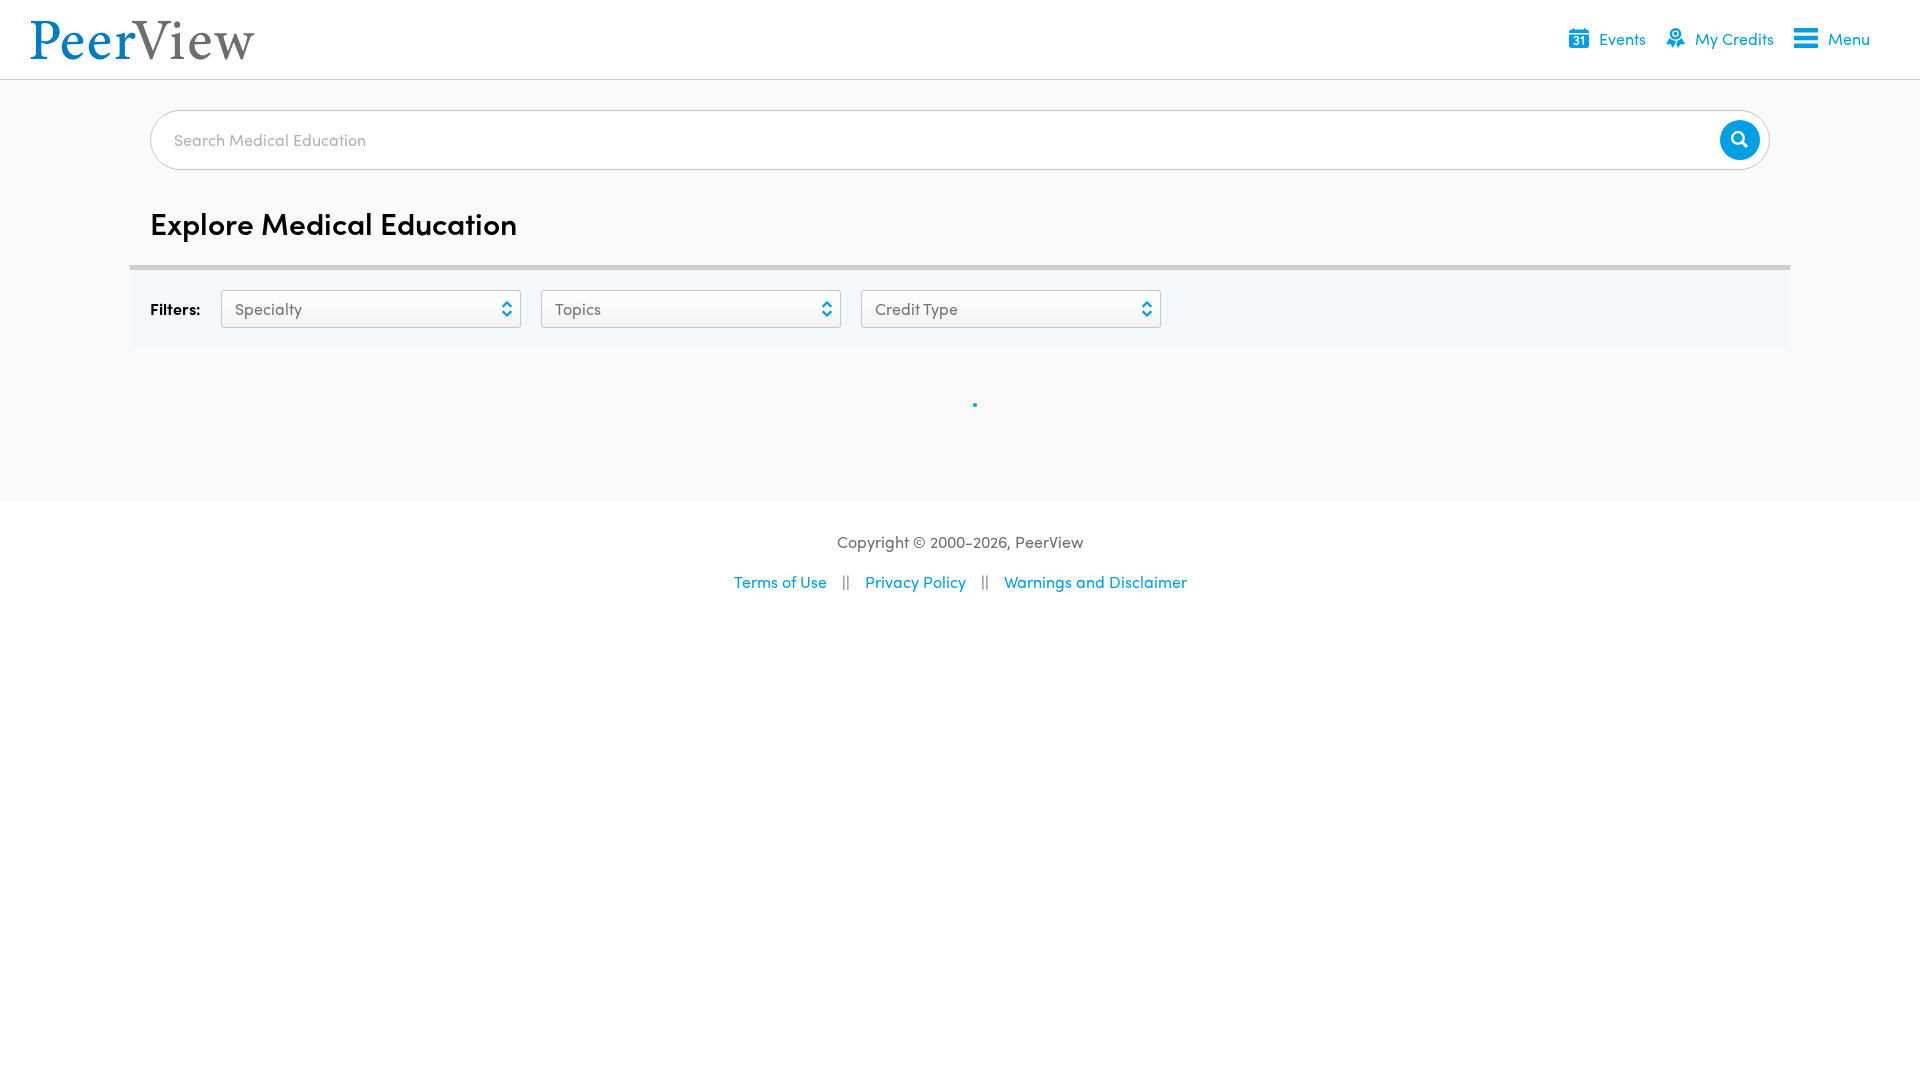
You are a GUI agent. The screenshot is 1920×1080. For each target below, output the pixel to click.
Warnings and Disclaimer (1095, 582)
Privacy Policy (915, 582)
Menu (1849, 38)
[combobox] (234, 309)
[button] (1607, 40)
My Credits (1734, 38)
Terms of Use (780, 582)
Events (1622, 38)
